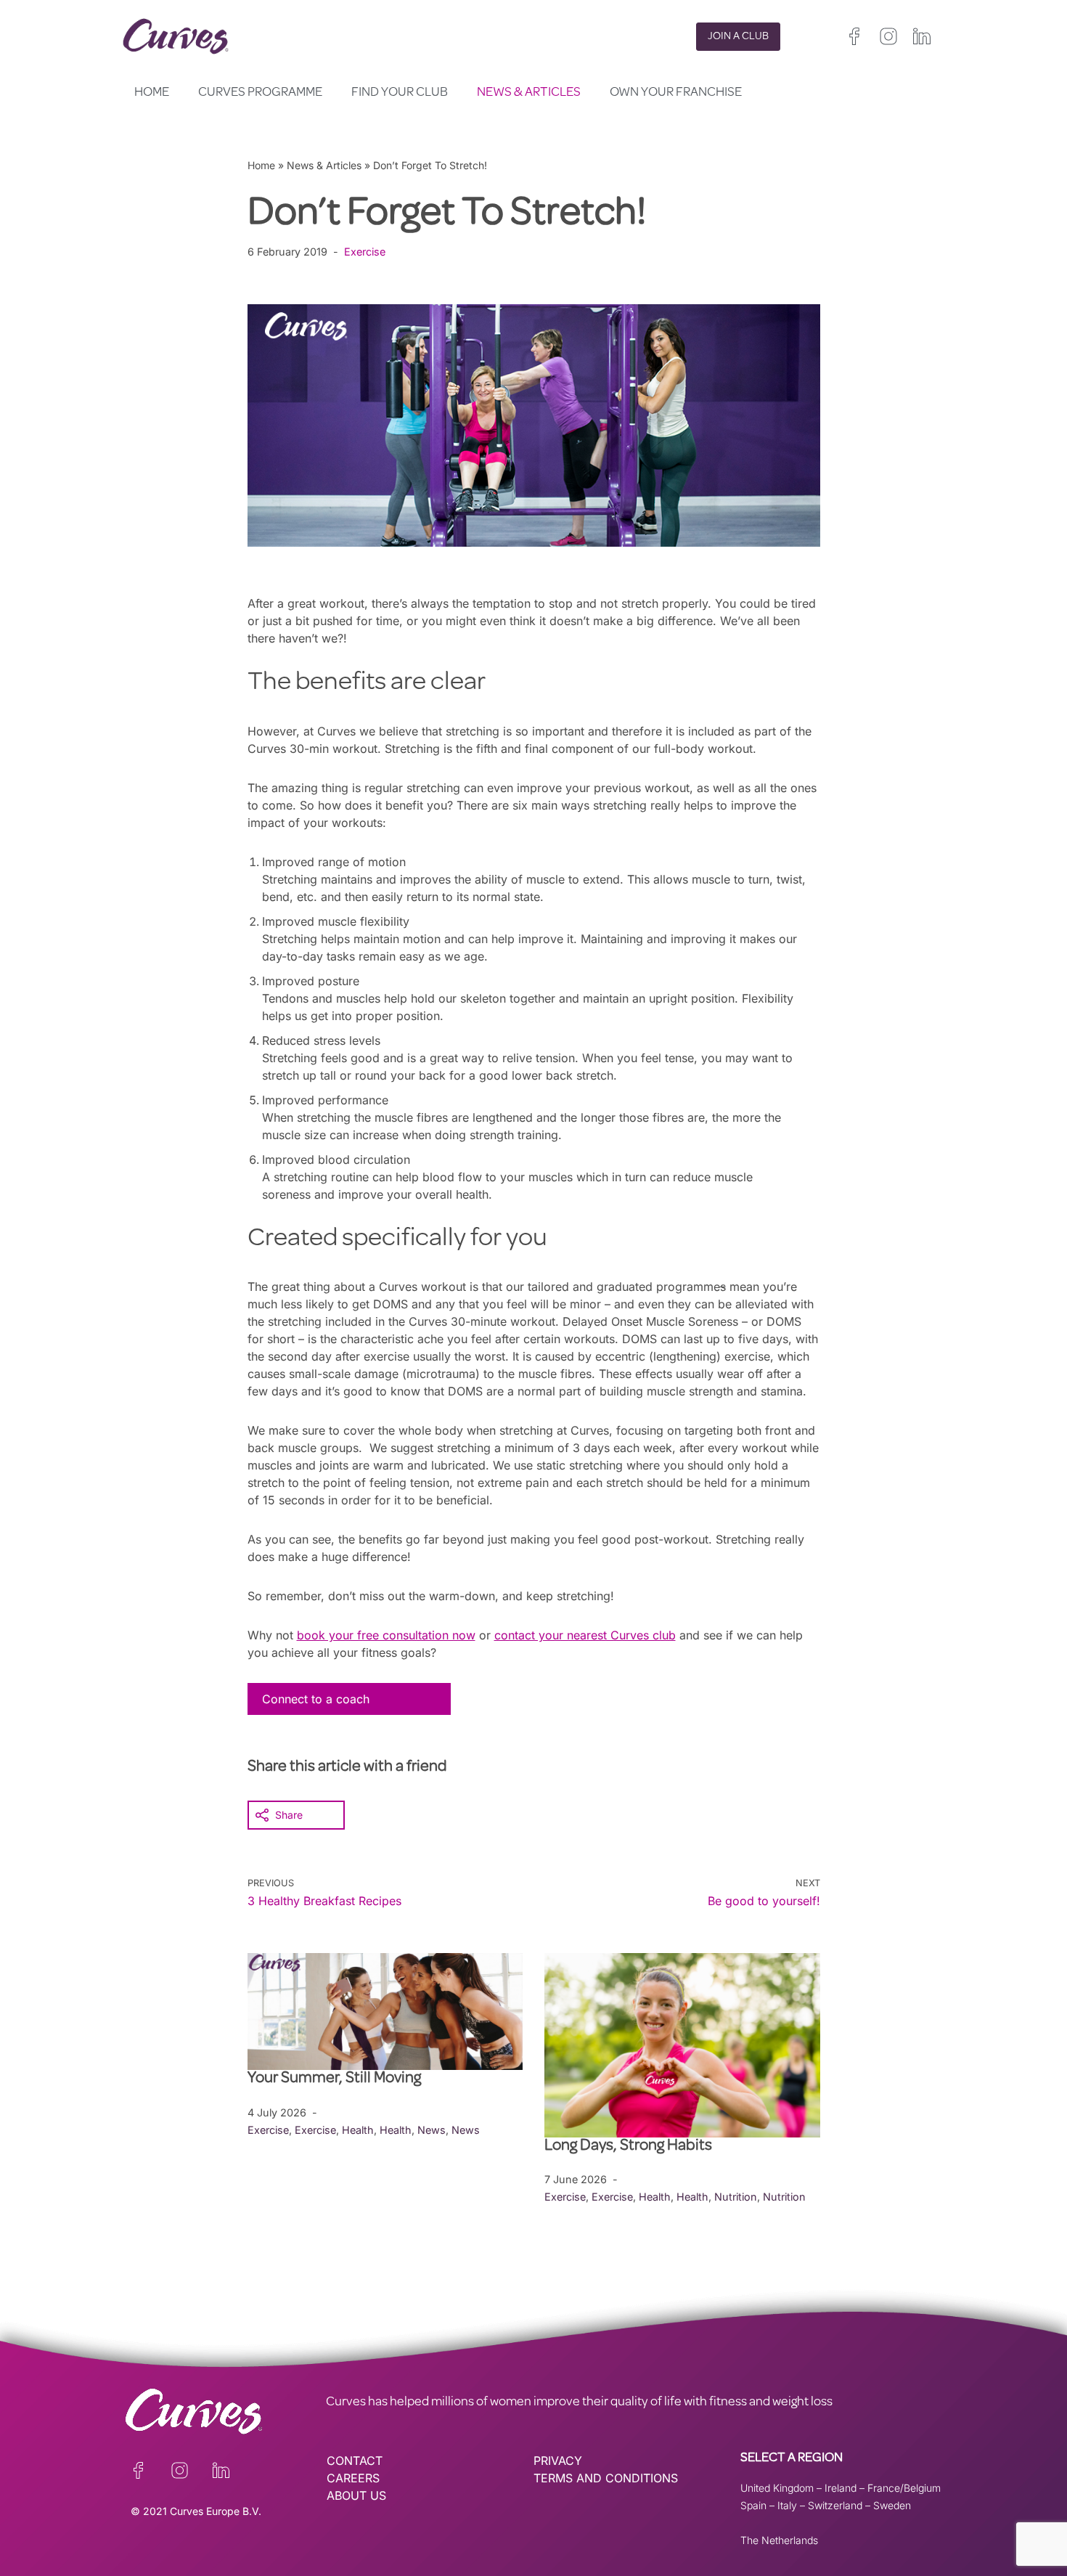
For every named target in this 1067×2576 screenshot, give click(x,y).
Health (358, 2130)
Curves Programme (260, 93)
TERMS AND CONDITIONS (606, 2478)
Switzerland (835, 2505)
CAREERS (353, 2478)
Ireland (841, 2488)
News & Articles (529, 93)
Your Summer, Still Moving (336, 2079)
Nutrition (736, 2197)
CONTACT (355, 2461)
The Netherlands (779, 2540)
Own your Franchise (676, 93)
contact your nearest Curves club (585, 1635)
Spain (753, 2505)
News (432, 2130)
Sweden (892, 2505)
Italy (787, 2505)
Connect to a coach (316, 1699)
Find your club (400, 93)
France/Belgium (904, 2488)
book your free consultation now (386, 1635)
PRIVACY (558, 2461)
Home (152, 93)
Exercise (365, 252)
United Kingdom (777, 2488)
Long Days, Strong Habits (630, 2147)
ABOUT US (356, 2495)
